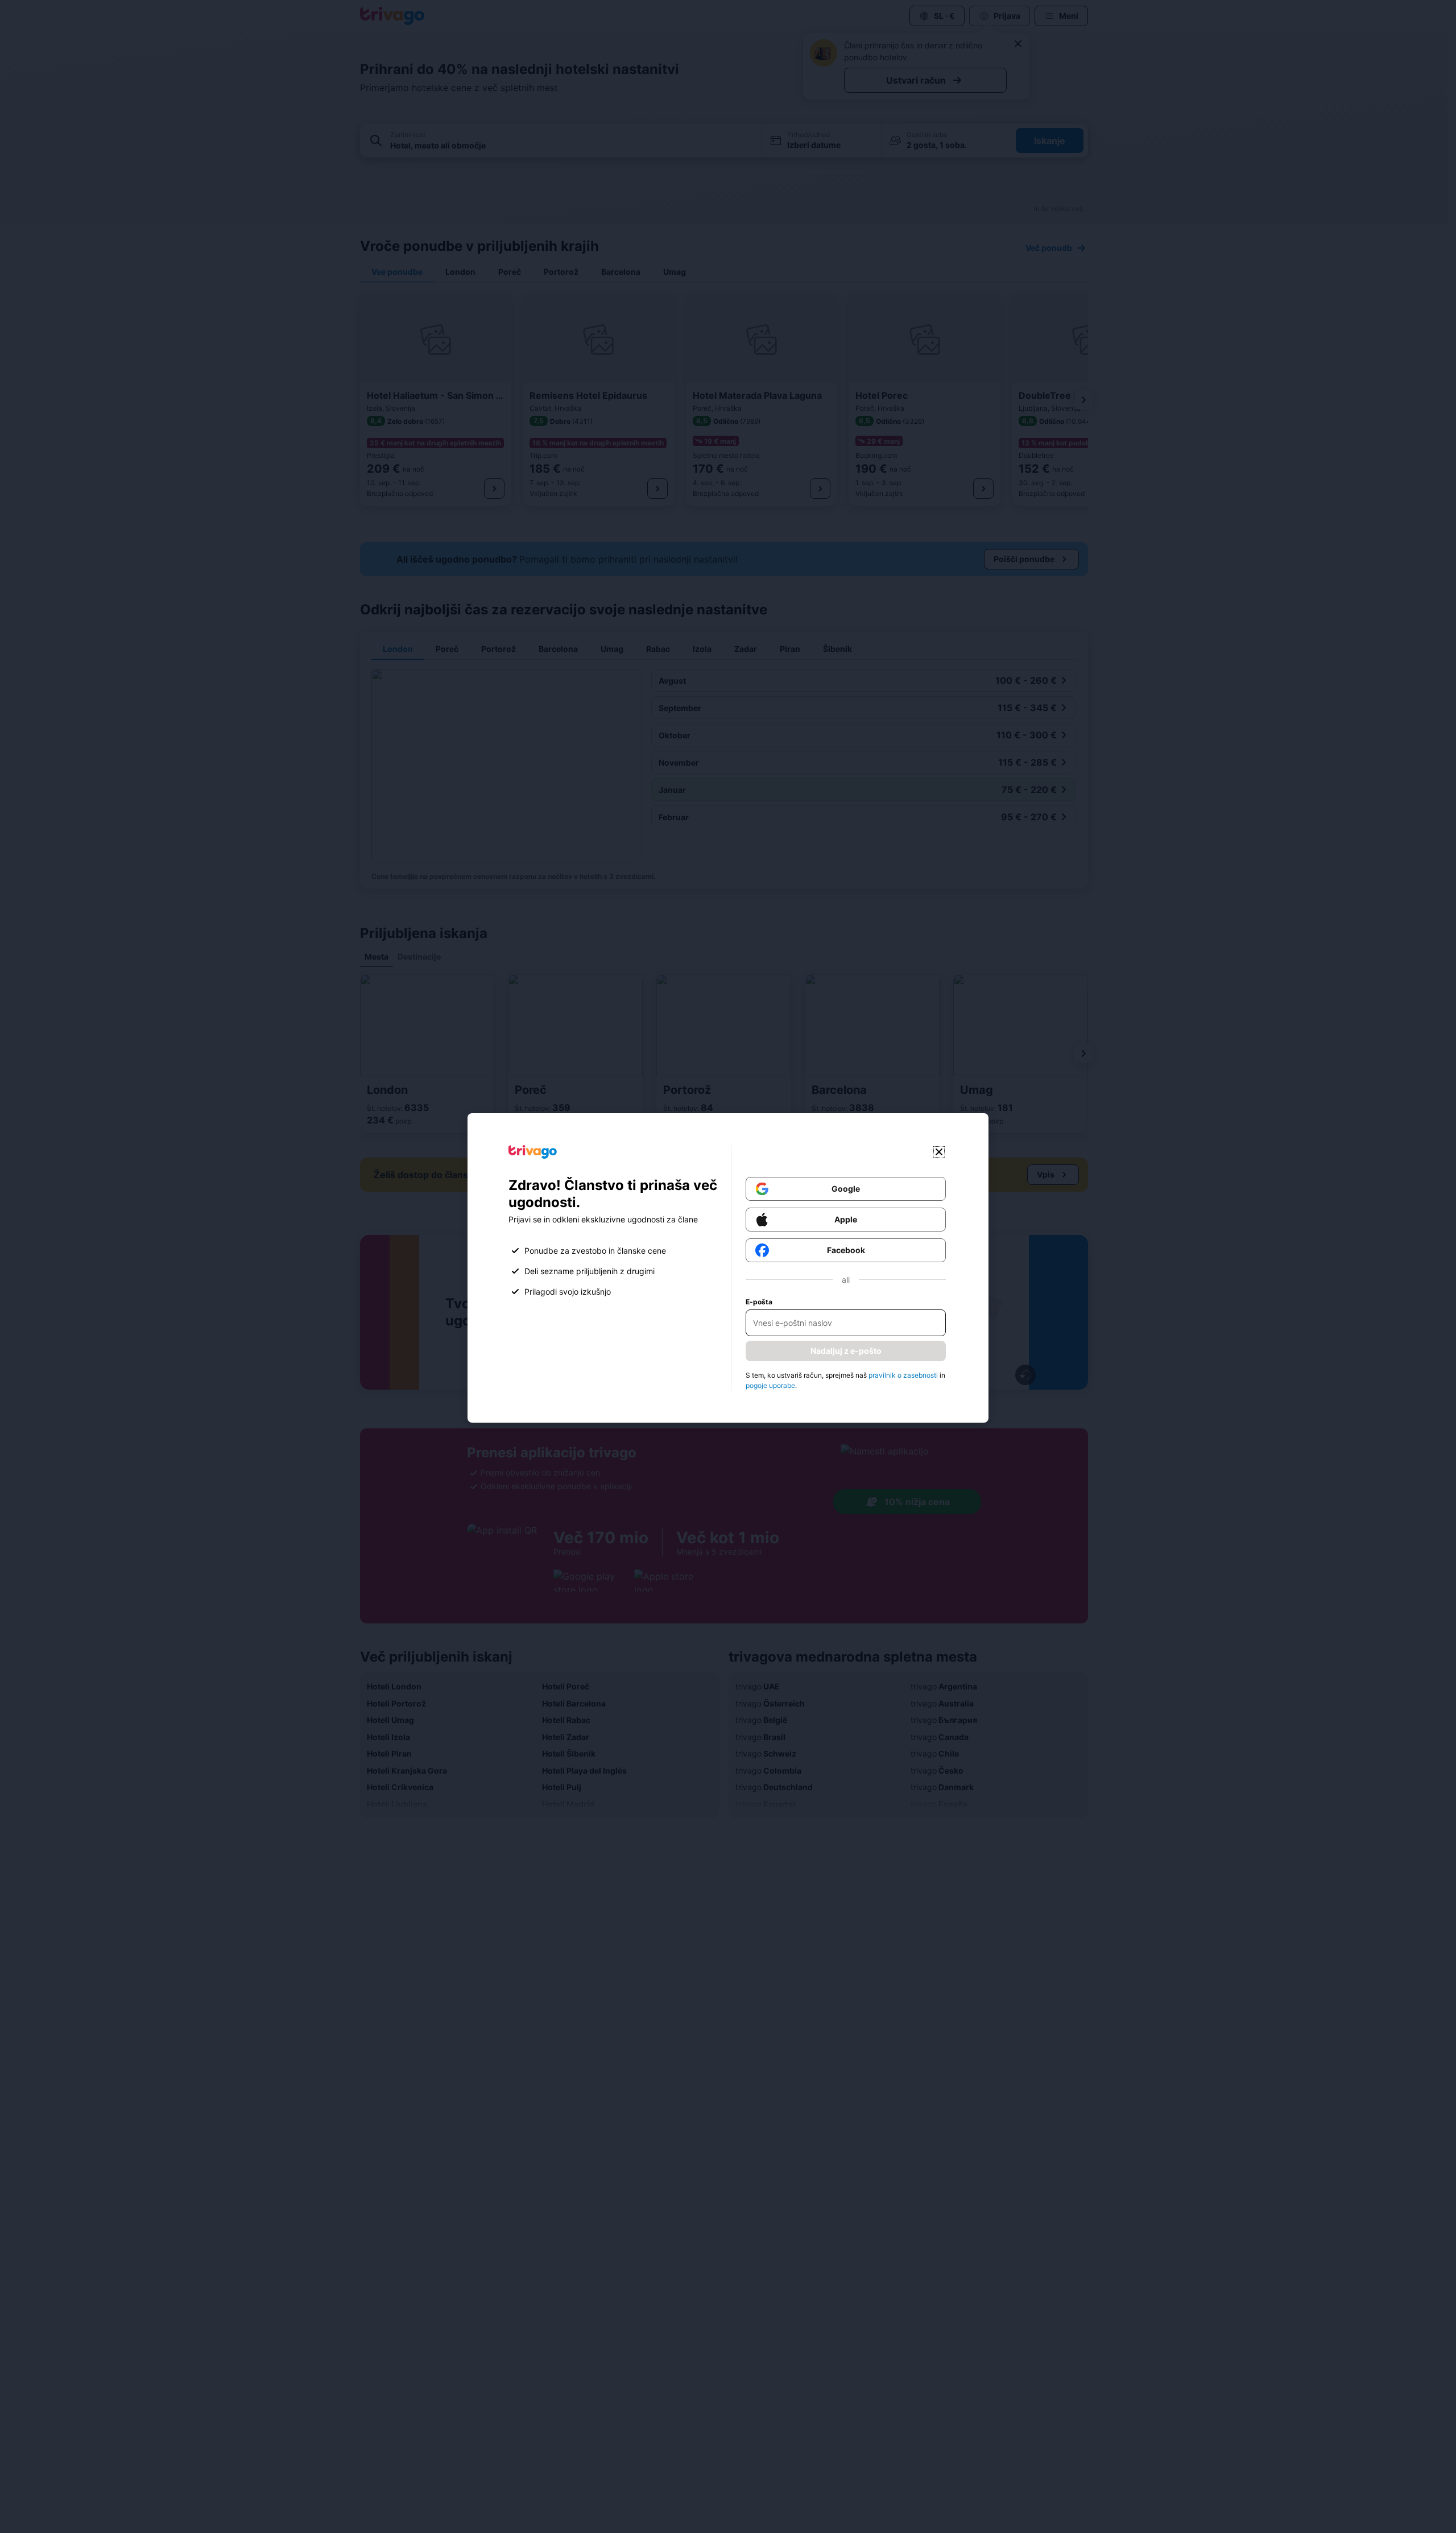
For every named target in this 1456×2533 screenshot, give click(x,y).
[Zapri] (939, 1152)
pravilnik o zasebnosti (903, 1375)
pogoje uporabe (770, 1385)
